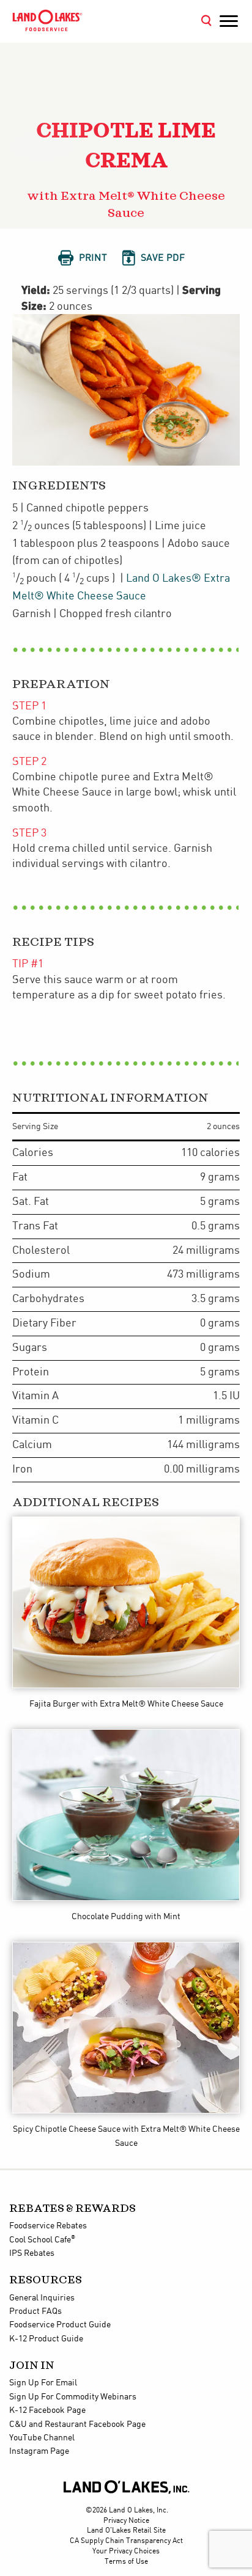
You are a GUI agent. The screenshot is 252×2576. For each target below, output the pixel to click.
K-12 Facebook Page (47, 2410)
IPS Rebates (32, 2253)
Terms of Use (126, 2562)
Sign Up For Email (43, 2383)
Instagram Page (39, 2451)
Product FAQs (35, 2311)
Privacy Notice (126, 2521)
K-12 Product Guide (46, 2339)
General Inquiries (42, 2298)
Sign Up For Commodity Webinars (73, 2397)
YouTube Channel (42, 2438)
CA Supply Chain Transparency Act (126, 2541)
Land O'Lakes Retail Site (126, 2530)
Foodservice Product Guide (60, 2325)
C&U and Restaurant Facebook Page (77, 2424)
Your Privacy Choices (126, 2551)
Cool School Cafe (42, 2240)
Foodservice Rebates (48, 2226)
